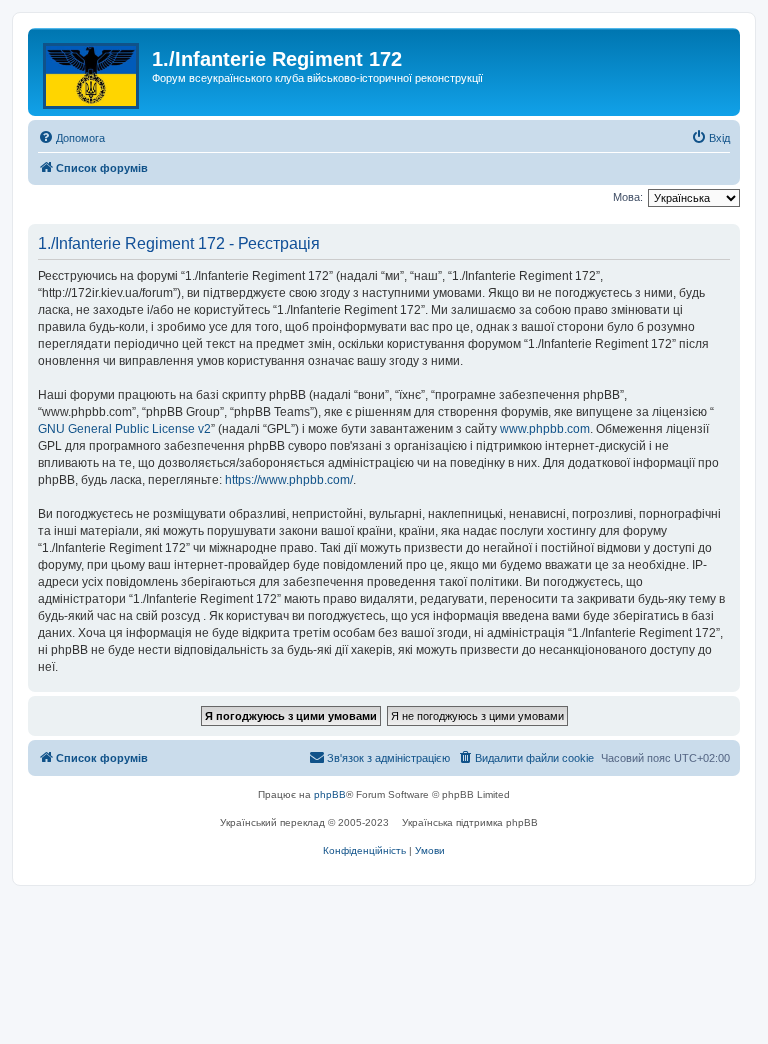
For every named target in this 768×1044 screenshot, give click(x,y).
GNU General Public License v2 (124, 429)
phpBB (330, 794)
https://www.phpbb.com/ (289, 480)
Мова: (628, 197)
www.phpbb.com (545, 429)
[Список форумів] (92, 72)
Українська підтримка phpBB (470, 822)
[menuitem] (71, 138)
